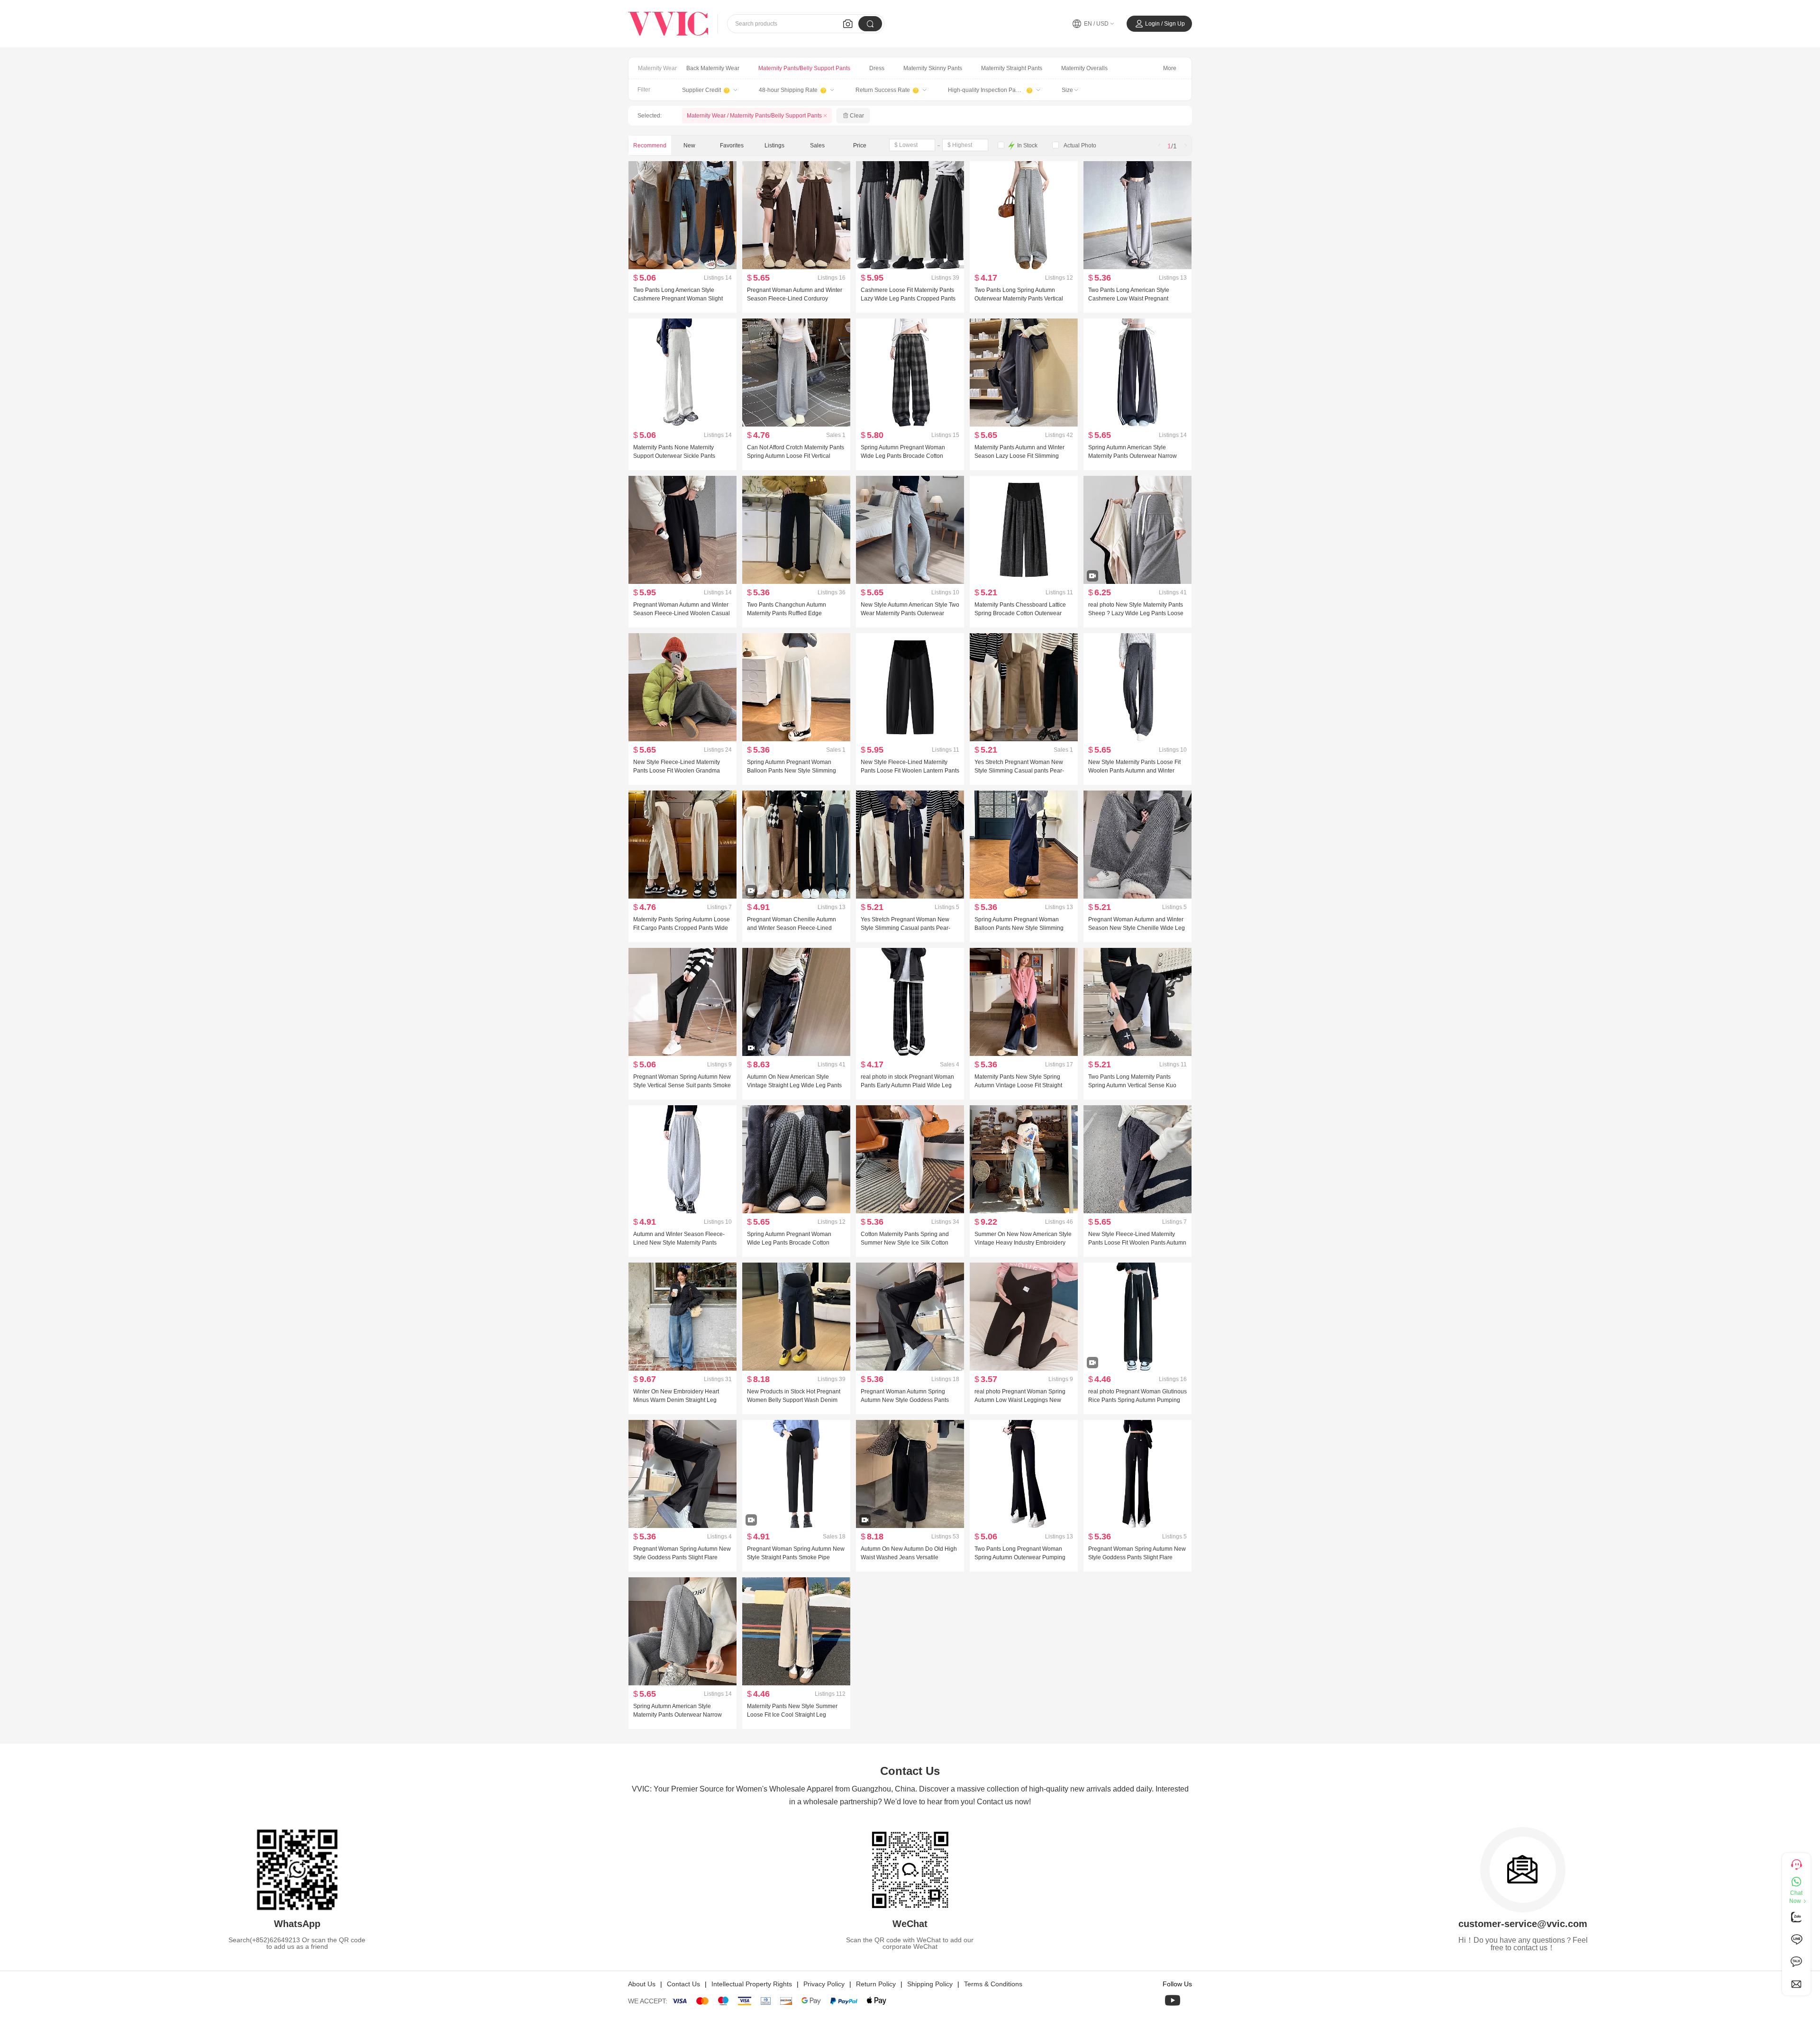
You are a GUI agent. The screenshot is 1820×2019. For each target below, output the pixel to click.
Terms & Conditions (993, 1984)
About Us (642, 1984)
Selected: (650, 116)
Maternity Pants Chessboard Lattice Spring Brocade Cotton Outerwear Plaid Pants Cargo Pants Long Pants (1021, 613)
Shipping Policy (930, 1984)
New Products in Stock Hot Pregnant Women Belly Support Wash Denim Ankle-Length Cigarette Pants (794, 1400)
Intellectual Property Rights (752, 1984)
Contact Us (683, 1984)
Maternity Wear (657, 68)
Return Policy (876, 1984)
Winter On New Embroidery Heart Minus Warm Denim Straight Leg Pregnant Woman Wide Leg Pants (677, 1400)
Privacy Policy (824, 1984)
